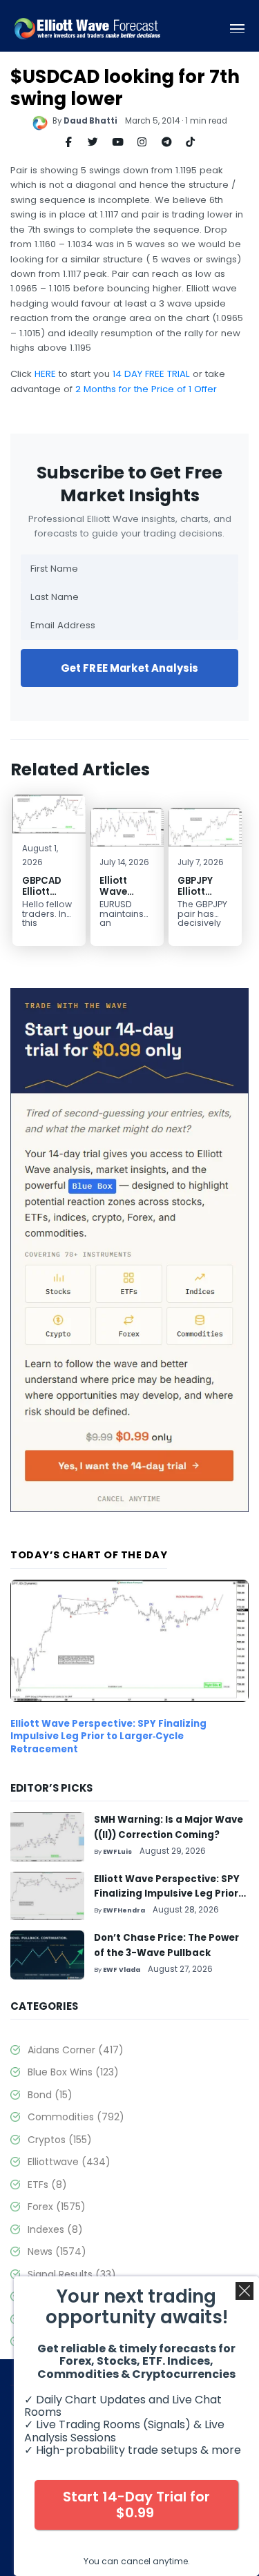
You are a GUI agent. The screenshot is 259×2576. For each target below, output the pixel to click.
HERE (45, 374)
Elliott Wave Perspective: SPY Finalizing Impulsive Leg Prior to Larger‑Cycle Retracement (108, 1736)
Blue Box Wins (73, 2072)
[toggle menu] (237, 29)
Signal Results (72, 2274)
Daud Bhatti (90, 121)
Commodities (76, 2117)
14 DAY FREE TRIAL (151, 374)
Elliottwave (69, 2162)
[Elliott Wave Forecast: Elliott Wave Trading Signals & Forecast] (87, 29)
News (57, 2251)
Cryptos (60, 2140)
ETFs (47, 2185)
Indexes (55, 2229)
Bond (50, 2095)
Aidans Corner (76, 2050)
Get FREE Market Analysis (130, 668)
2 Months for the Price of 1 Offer (146, 389)
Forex (57, 2207)
